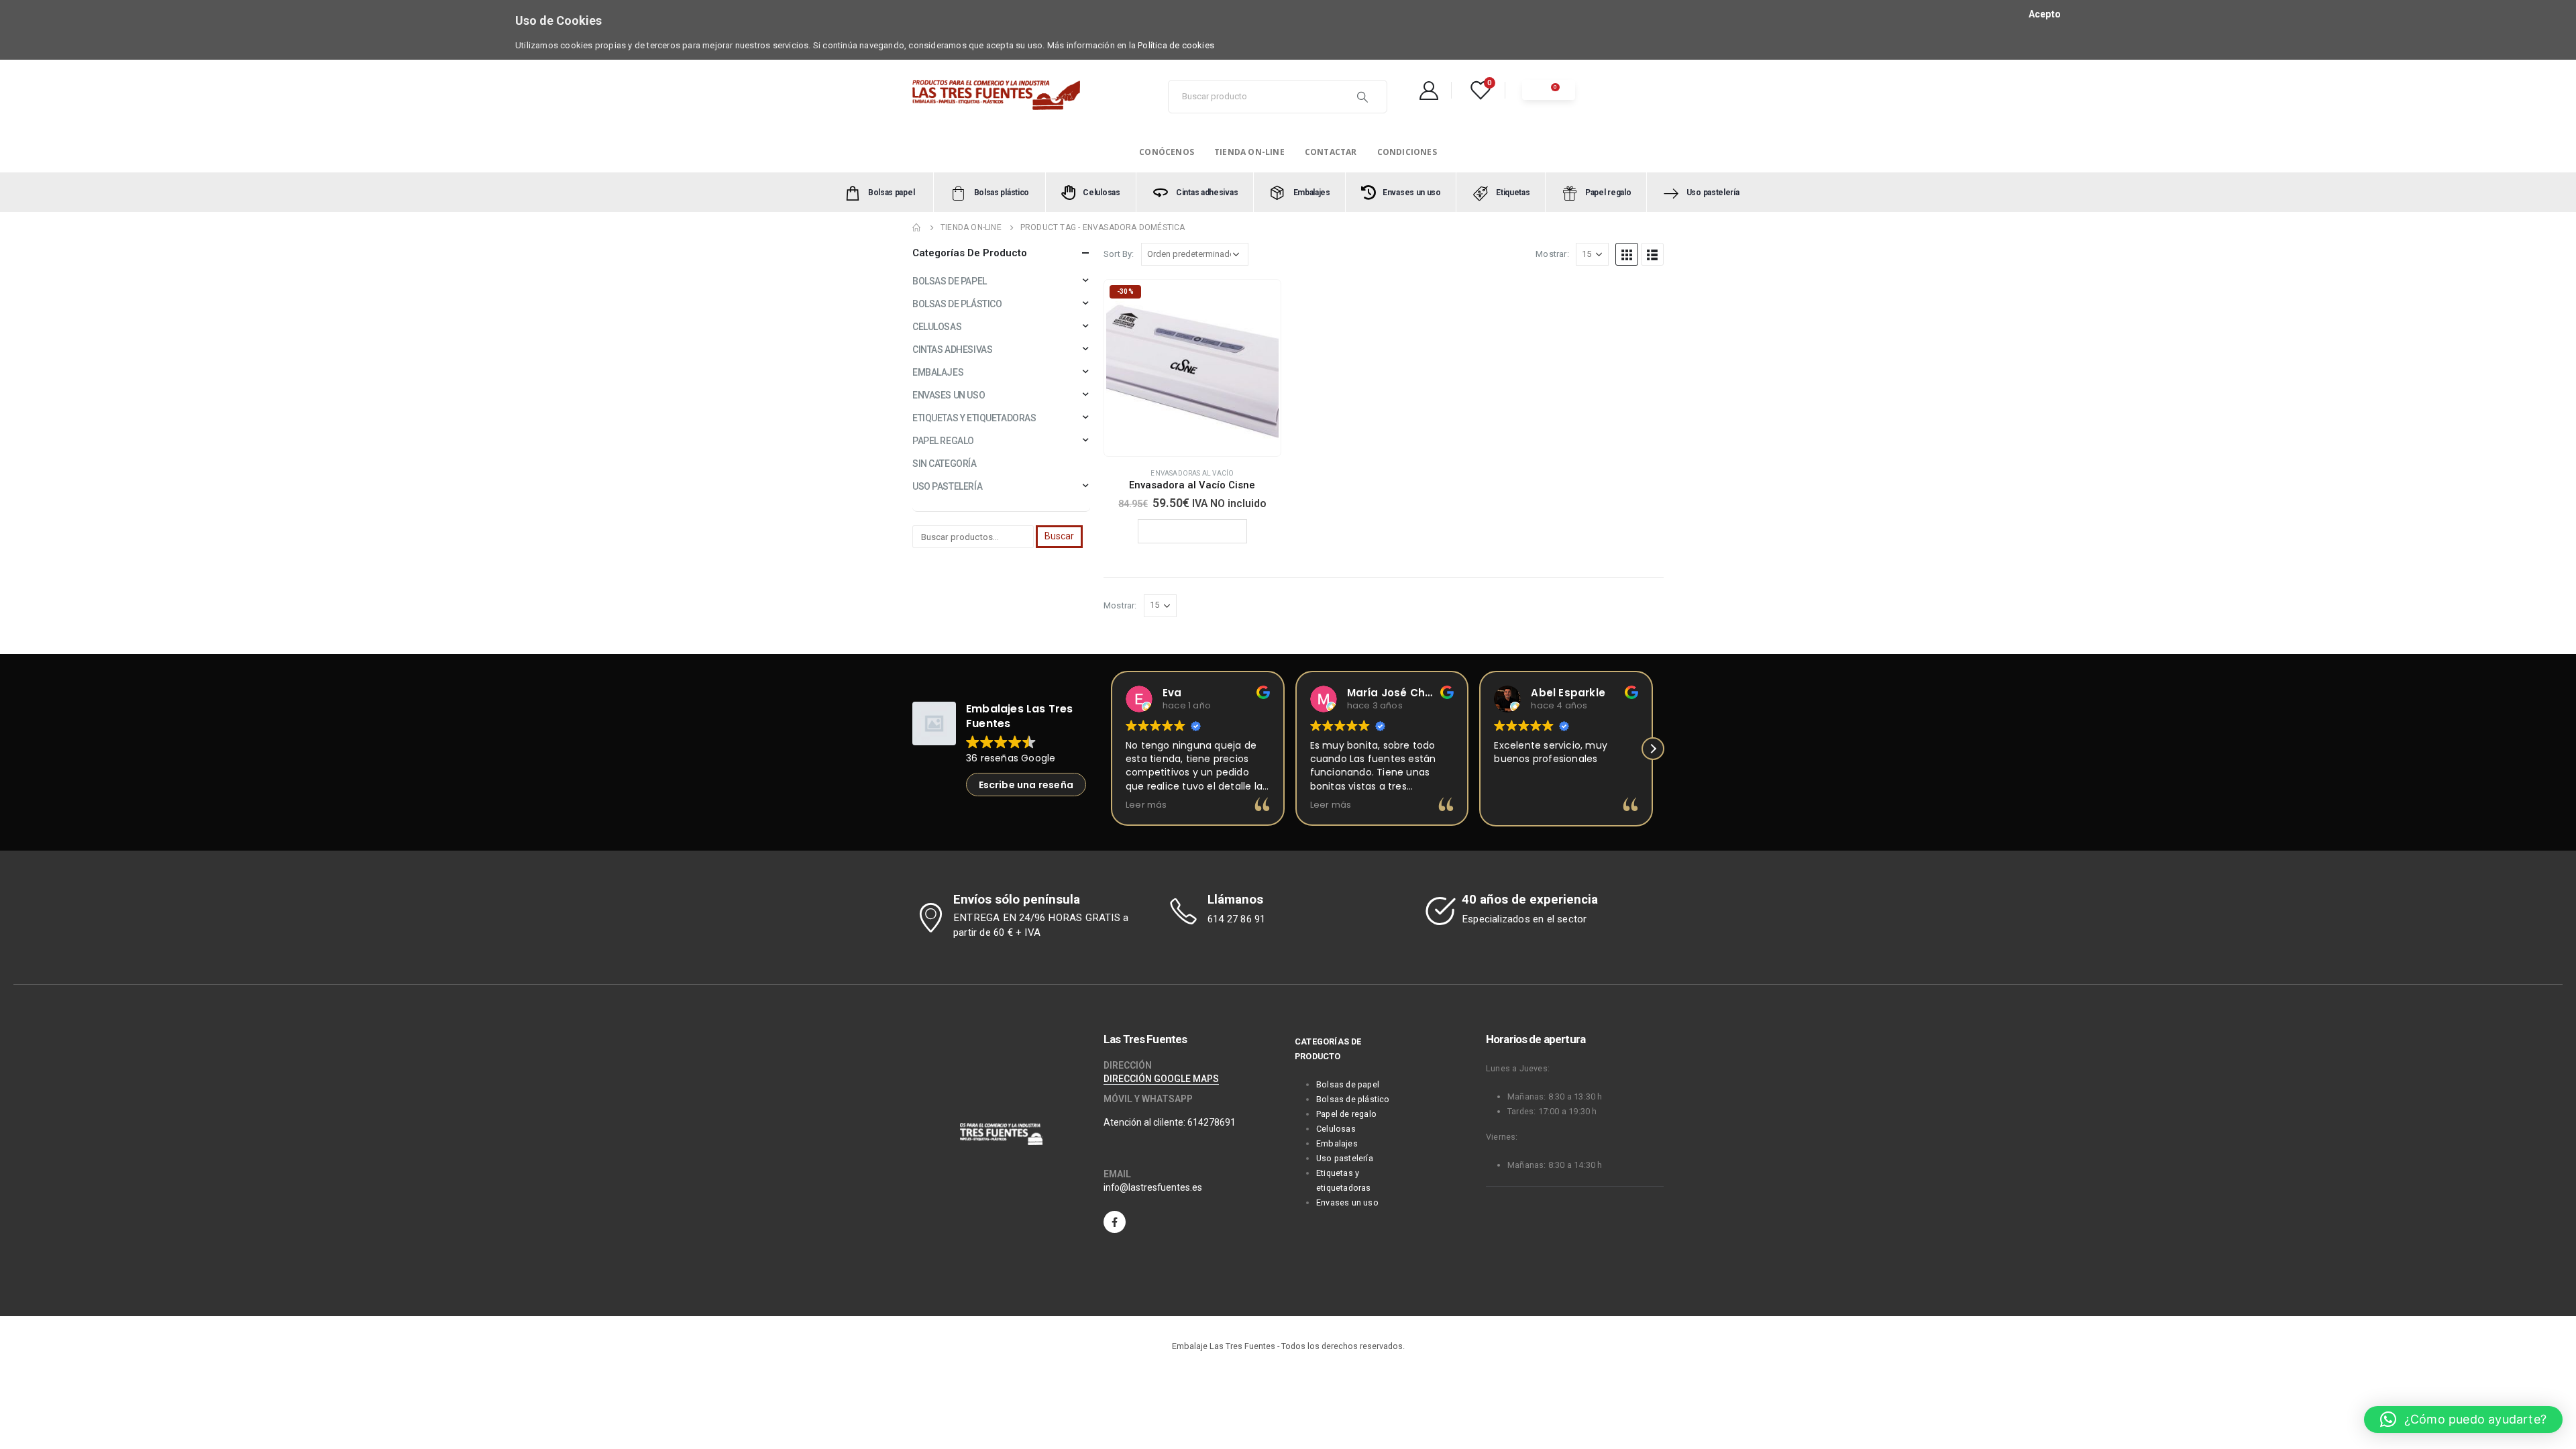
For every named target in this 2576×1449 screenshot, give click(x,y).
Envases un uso (1347, 1202)
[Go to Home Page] (917, 227)
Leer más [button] (1146, 805)
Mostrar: (1552, 254)
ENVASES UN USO (949, 395)
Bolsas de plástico (1353, 1099)
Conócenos (1167, 152)
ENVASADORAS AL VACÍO (1192, 473)
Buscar (1059, 536)
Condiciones (1407, 152)
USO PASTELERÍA (947, 486)
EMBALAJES (938, 372)
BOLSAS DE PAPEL (950, 281)
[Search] (1362, 97)
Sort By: (1119, 254)
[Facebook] (1115, 1222)
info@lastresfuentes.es (1153, 1187)
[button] (1111, 749)
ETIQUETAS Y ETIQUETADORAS (974, 418)
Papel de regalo (1346, 1114)
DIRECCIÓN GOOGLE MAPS (1161, 1079)
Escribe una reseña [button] (1026, 785)
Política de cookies (1176, 45)
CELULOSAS (937, 327)
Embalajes (1337, 1143)
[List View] (1652, 254)
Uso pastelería (1345, 1158)
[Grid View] (1627, 254)
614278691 (1212, 1122)
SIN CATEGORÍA (945, 464)
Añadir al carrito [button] (1198, 531)
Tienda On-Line (1249, 152)
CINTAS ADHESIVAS (952, 350)
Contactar (1331, 152)
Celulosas (1336, 1129)
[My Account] (1429, 90)
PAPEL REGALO (943, 441)
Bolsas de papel (1348, 1084)
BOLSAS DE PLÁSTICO (957, 304)
